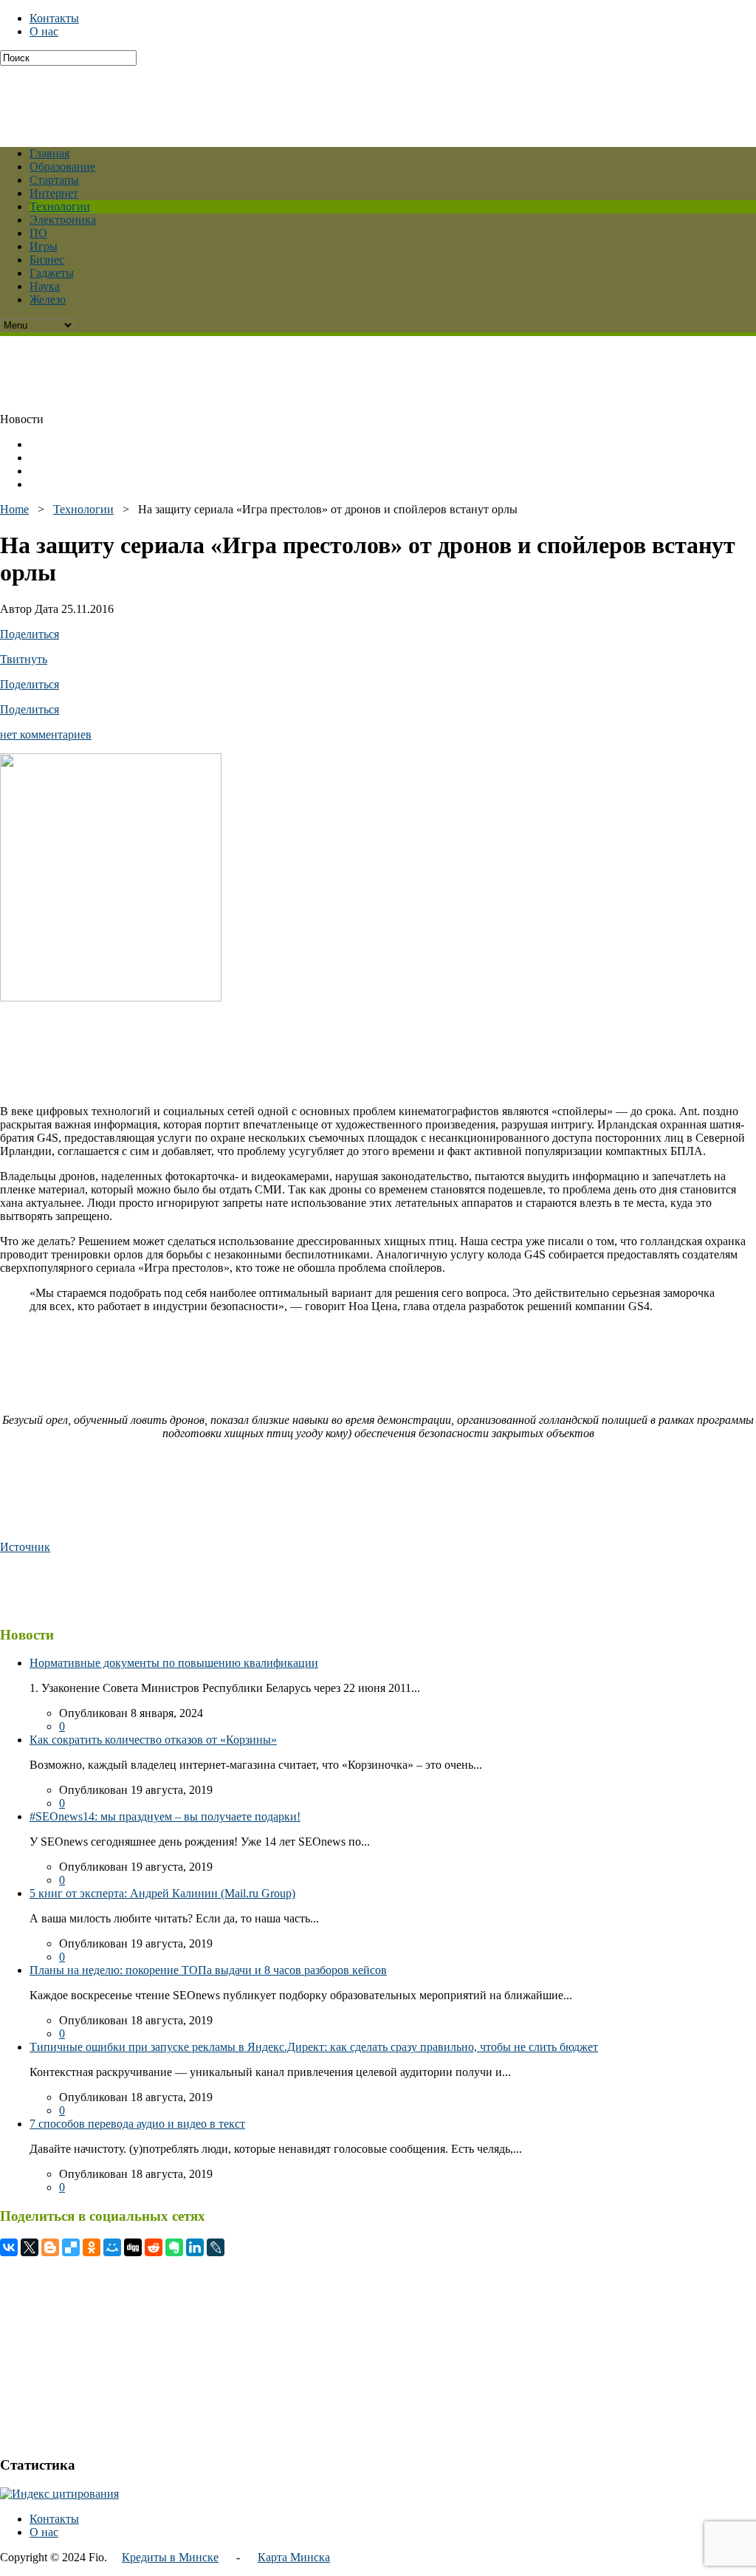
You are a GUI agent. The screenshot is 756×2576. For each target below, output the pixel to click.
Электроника (63, 220)
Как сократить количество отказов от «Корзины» (153, 1740)
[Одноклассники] (92, 2247)
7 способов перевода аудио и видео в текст (137, 2124)
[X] (30, 2247)
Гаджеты (52, 273)
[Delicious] (71, 2247)
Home (14, 509)
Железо (48, 299)
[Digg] (133, 2247)
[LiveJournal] (216, 2247)
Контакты (54, 18)
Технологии (60, 206)
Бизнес (47, 260)
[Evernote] (174, 2247)
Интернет (54, 193)
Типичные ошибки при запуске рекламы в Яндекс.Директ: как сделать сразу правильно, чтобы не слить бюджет (314, 2047)
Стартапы (54, 180)
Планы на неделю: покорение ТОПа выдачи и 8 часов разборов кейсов (208, 1970)
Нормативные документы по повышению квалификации (174, 1663)
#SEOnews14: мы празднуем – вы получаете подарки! (165, 1816)
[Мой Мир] (112, 2247)
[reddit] (154, 2247)
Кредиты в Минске (170, 2557)
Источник (25, 1547)
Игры (44, 246)
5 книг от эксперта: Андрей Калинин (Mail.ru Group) (162, 1893)
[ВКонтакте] (9, 2247)
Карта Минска (294, 2557)
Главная (49, 153)
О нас (44, 31)
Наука (45, 286)
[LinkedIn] (195, 2247)
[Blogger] (50, 2247)
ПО (38, 233)
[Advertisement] (358, 99)
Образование (62, 167)
